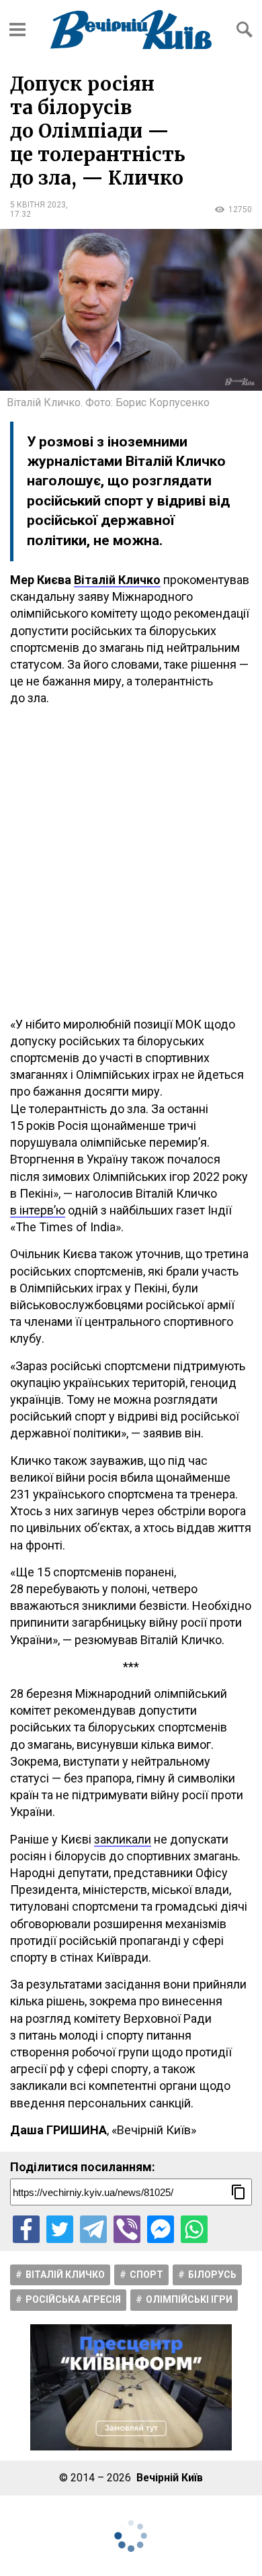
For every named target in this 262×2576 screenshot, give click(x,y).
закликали (123, 1839)
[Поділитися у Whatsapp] (194, 2229)
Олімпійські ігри (189, 2299)
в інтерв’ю (38, 1210)
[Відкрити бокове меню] (17, 30)
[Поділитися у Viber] (127, 2229)
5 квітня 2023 (38, 205)
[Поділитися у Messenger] (161, 2229)
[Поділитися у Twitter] (60, 2229)
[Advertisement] (131, 861)
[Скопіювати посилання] (238, 2192)
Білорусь (212, 2275)
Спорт (146, 2275)
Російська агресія (73, 2299)
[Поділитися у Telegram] (93, 2229)
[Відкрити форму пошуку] (245, 30)
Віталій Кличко (65, 2275)
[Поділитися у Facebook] (26, 2229)
